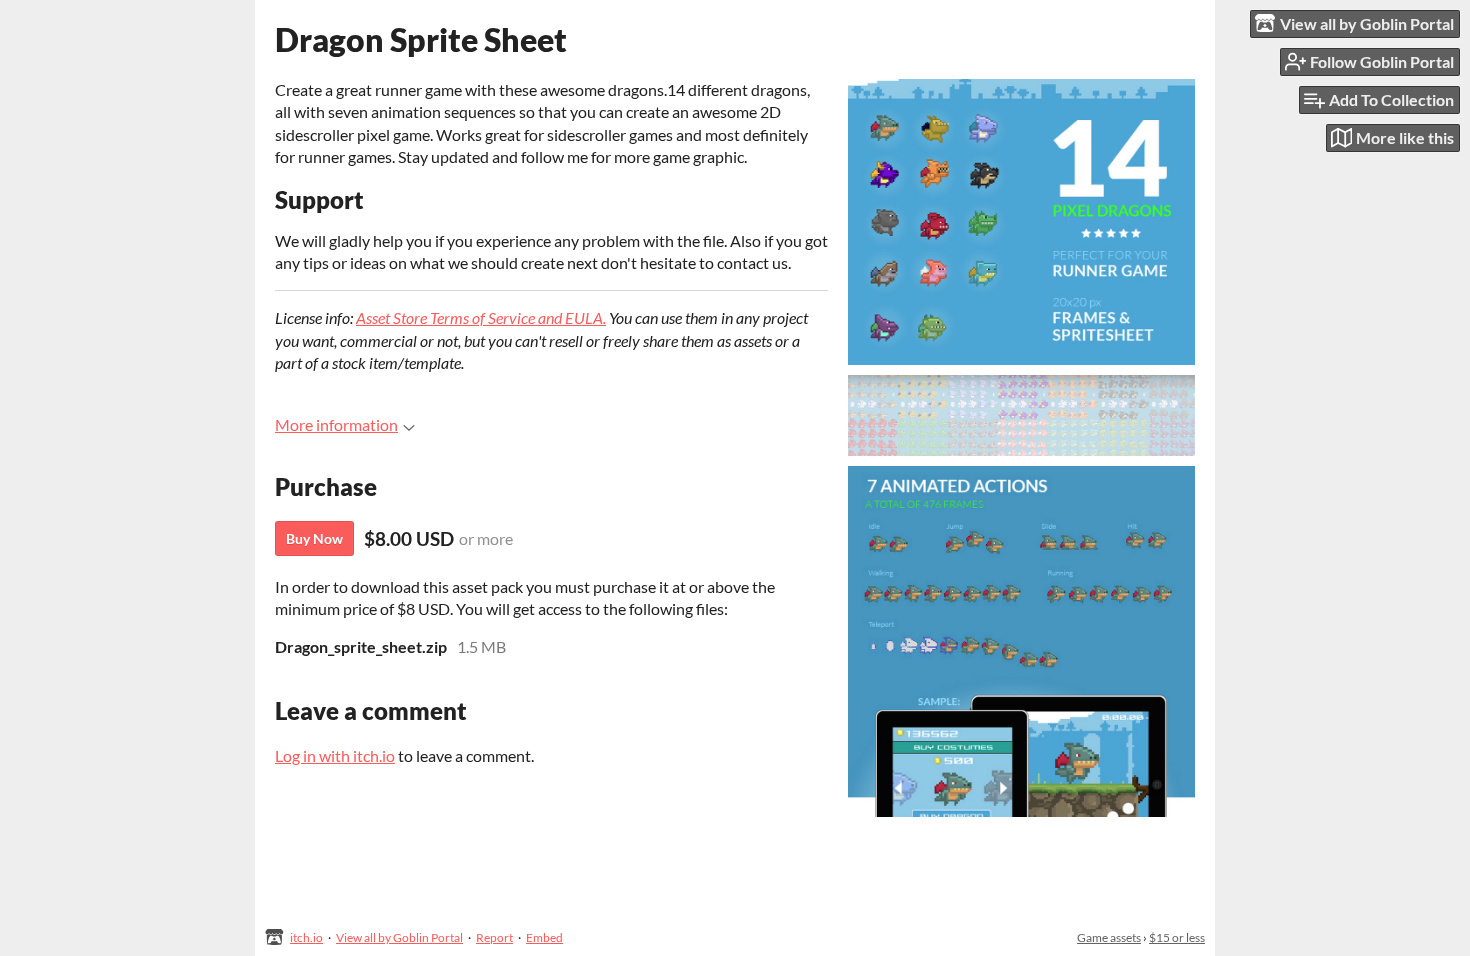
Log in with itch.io (335, 755)
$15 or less (1177, 937)
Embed (544, 937)
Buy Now (314, 538)
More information (336, 424)
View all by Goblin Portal (399, 937)
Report (494, 937)
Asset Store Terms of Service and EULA (479, 317)
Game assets (1109, 937)
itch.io (306, 937)
